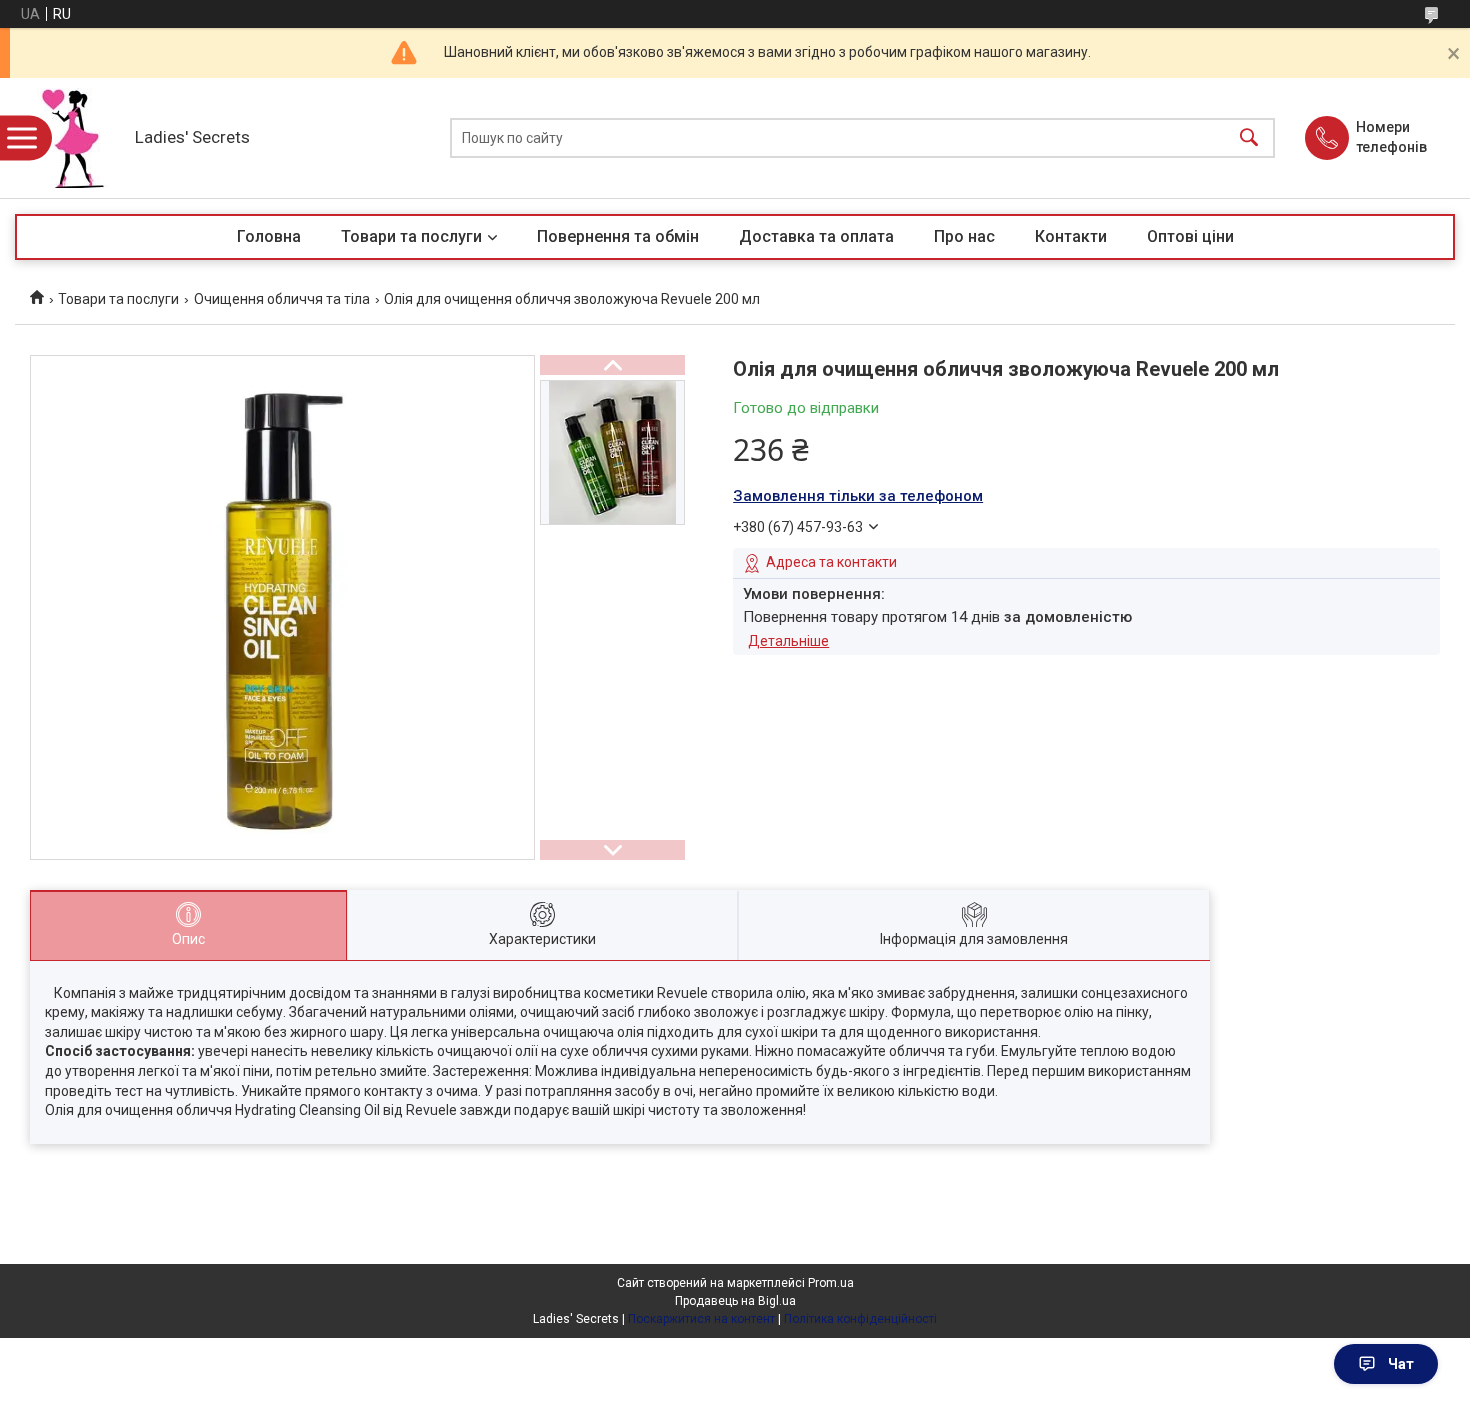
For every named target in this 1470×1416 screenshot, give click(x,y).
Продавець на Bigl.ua (735, 1301)
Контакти (1071, 236)
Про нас (964, 236)
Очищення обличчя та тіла (282, 299)
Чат (1401, 1364)
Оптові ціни (1190, 236)
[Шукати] (1249, 138)
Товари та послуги (411, 236)
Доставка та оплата (816, 236)
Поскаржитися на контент (701, 1319)
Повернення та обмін (618, 236)
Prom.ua (831, 1283)
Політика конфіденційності (860, 1319)
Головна (269, 236)
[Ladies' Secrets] (70, 138)
